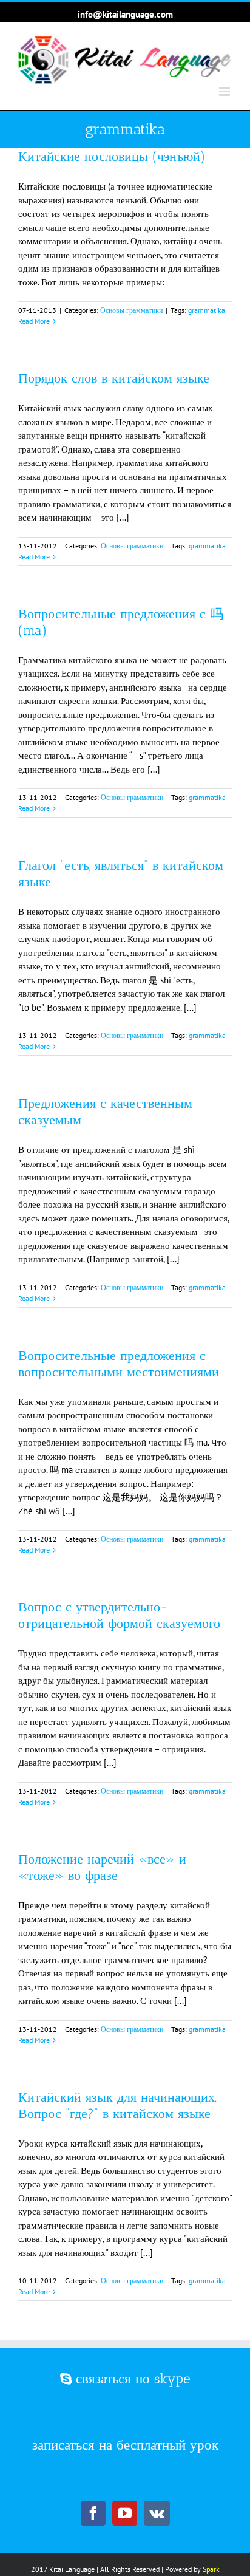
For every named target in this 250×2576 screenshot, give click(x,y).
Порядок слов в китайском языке (114, 378)
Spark (211, 2569)
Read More (34, 321)
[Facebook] (93, 2513)
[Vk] (157, 2513)
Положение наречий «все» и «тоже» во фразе (102, 1867)
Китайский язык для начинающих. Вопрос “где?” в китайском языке (117, 2105)
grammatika (207, 310)
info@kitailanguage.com (125, 14)
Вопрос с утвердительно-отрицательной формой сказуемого (119, 1615)
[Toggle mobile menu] (225, 91)
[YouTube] (125, 2513)
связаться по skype (131, 2379)
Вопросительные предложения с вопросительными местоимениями (119, 1364)
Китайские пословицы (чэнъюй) (112, 156)
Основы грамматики (131, 310)
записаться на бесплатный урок (125, 2445)
